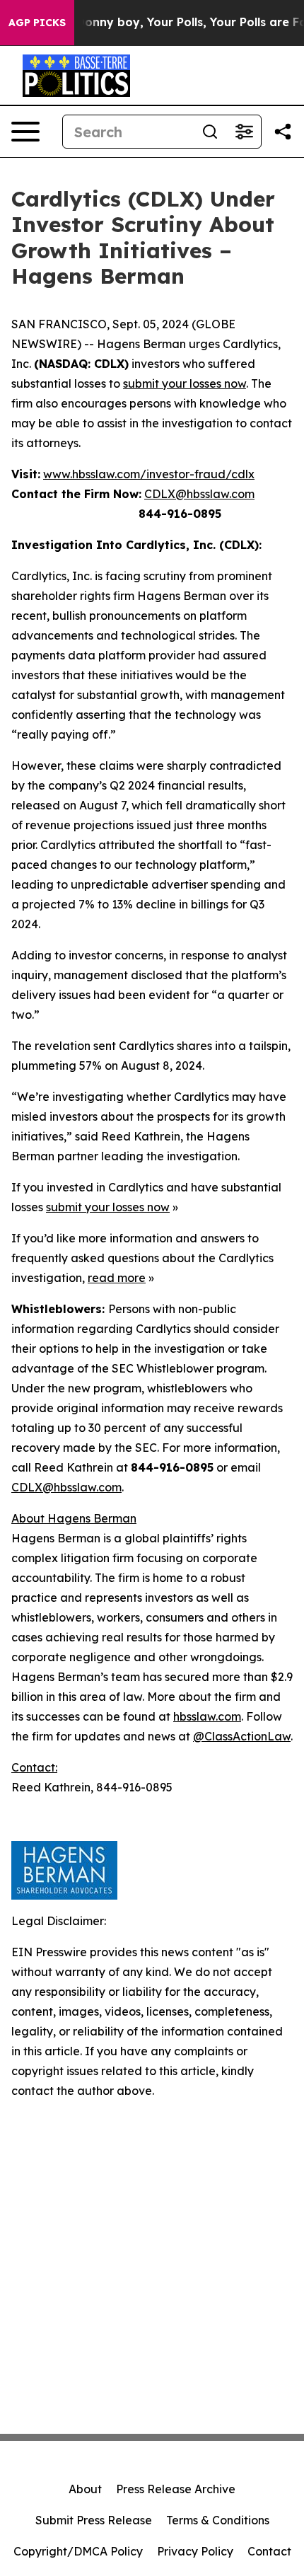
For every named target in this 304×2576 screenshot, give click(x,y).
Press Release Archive (176, 2489)
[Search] (210, 132)
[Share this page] (283, 132)
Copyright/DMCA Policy (78, 2551)
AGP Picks (37, 23)
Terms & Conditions (218, 2520)
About (85, 2489)
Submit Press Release (94, 2520)
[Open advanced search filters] (244, 132)
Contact (269, 2551)
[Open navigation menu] (25, 132)
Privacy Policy (195, 2551)
